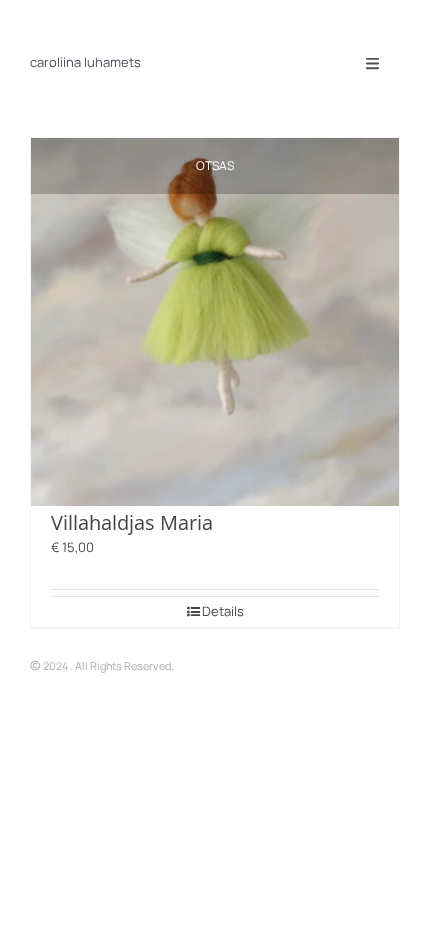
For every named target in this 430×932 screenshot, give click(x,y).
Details (223, 611)
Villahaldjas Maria (132, 522)
